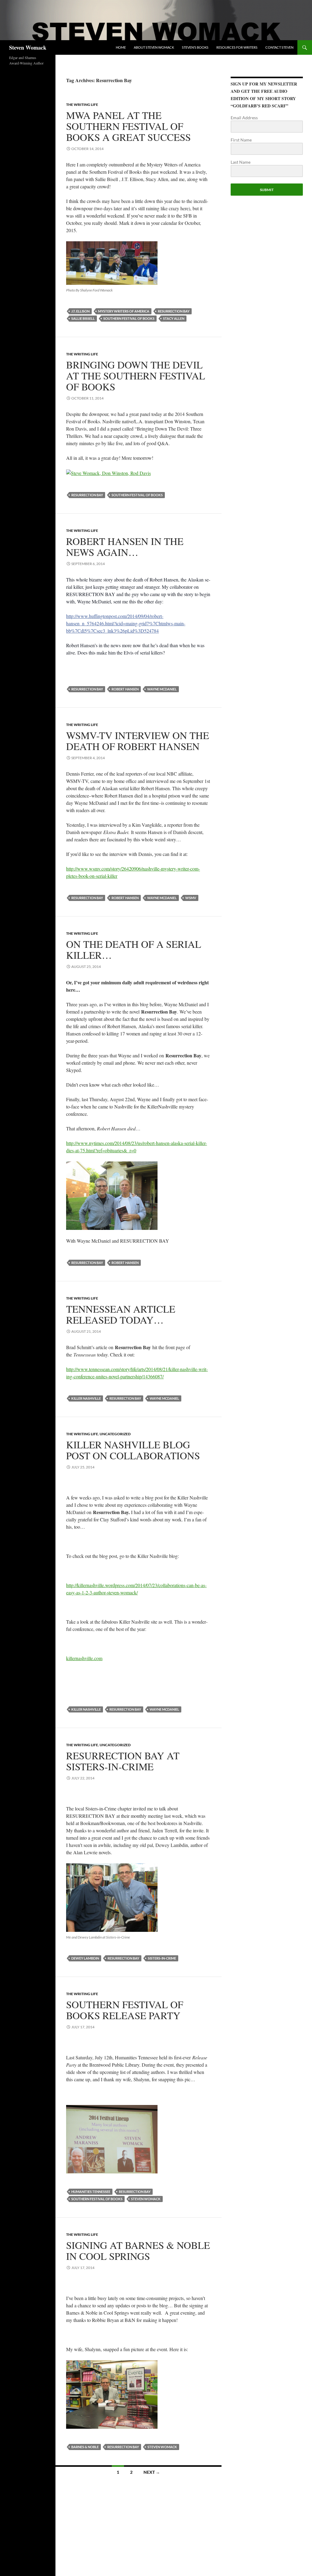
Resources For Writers (237, 47)
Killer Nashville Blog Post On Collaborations (133, 1450)
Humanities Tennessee (91, 2192)
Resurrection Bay (174, 311)
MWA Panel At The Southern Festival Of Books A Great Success (128, 126)
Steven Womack (28, 47)
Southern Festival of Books (129, 318)
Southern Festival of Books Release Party (125, 2010)
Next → (152, 2472)
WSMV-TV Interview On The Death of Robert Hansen (138, 741)
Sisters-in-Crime (162, 1958)
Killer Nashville (86, 1398)
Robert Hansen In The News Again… (125, 546)
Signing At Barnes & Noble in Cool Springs (138, 2250)
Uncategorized (115, 1434)
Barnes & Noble (85, 2447)
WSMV (191, 898)
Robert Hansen (125, 689)
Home (121, 47)
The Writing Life (82, 105)
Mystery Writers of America (124, 311)
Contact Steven (279, 47)
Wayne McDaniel (162, 689)
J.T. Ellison (80, 311)
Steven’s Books (195, 47)
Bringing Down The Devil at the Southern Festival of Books (136, 375)
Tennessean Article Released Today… (121, 1314)
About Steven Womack (154, 47)
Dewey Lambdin (85, 1958)
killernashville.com (84, 1658)
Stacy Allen (174, 318)
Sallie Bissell (83, 318)
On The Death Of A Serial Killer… (134, 949)
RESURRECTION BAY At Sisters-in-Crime (123, 1761)
